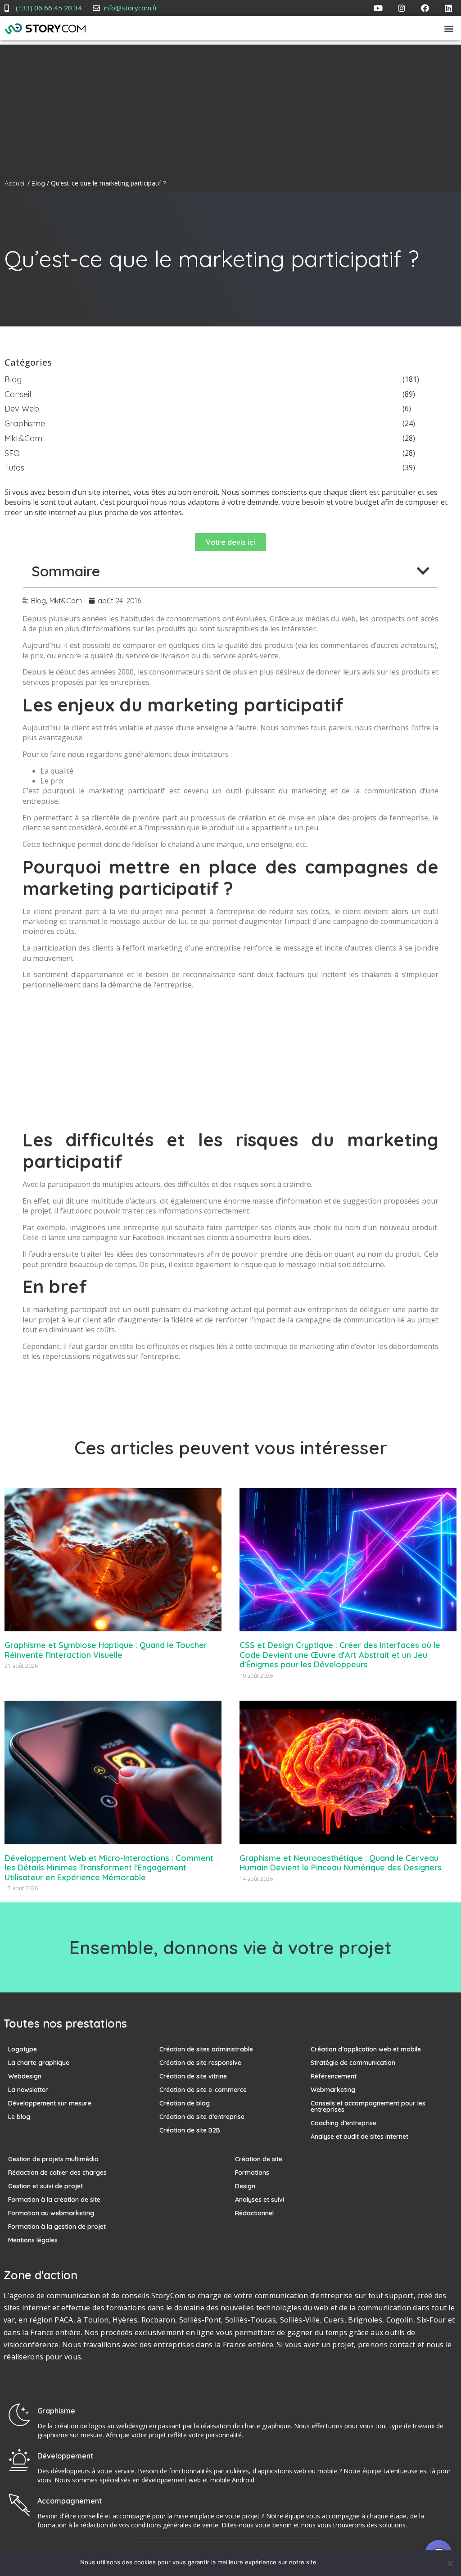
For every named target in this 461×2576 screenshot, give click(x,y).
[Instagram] (402, 8)
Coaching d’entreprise (343, 2123)
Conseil (18, 395)
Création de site (259, 2159)
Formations (252, 2173)
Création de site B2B (190, 2130)
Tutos (14, 468)
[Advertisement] (230, 108)
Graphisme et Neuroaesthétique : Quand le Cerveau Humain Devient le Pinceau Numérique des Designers (341, 1863)
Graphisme (25, 424)
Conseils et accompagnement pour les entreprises (368, 2106)
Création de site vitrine (193, 2076)
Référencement (334, 2076)
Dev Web (22, 409)
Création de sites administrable (206, 2049)
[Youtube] (378, 8)
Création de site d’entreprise (202, 2117)
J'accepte (341, 2562)
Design (245, 2186)
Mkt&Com (23, 439)
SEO (12, 454)
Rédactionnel (254, 2213)
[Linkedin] (448, 8)
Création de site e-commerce (203, 2090)
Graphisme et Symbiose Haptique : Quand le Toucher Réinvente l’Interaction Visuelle (106, 1650)
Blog (38, 183)
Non (373, 2562)
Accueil (15, 183)
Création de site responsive (200, 2063)
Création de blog (185, 2103)
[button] (449, 28)
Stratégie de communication (353, 2063)
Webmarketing (333, 2090)
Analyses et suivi (260, 2200)
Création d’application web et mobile (366, 2049)
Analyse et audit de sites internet (359, 2137)
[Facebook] (425, 8)
